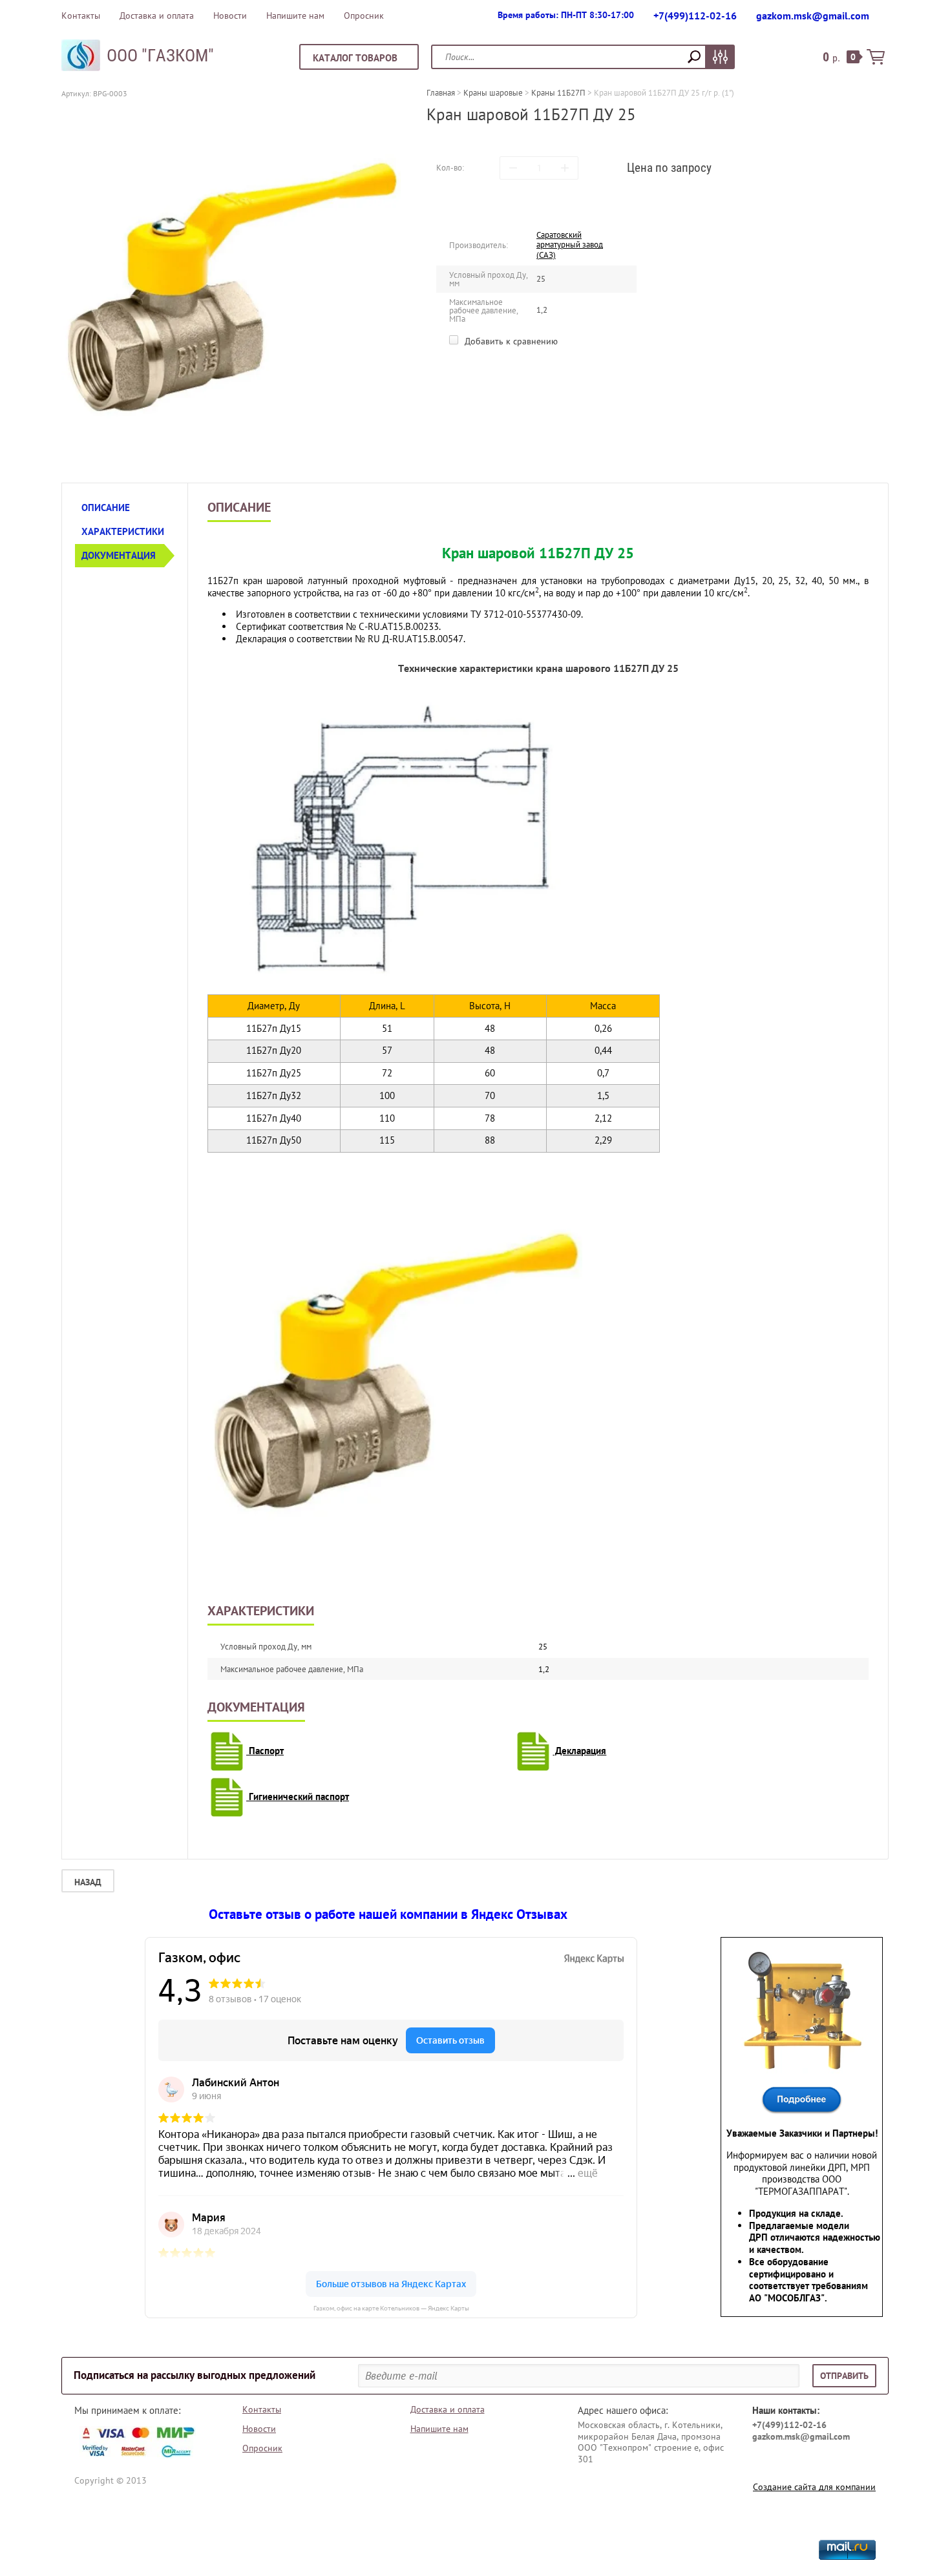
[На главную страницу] (81, 57)
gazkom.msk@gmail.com (813, 16)
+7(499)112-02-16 (695, 16)
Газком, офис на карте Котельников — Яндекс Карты (391, 2308)
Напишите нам (295, 16)
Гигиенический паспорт (298, 1796)
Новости (230, 16)
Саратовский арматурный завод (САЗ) (570, 245)
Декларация (579, 1751)
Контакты (81, 16)
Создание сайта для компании (814, 2487)
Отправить (844, 2376)
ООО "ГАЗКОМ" (160, 56)
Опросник (364, 16)
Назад (88, 1882)
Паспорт (265, 1751)
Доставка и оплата (157, 16)
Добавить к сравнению (510, 341)
